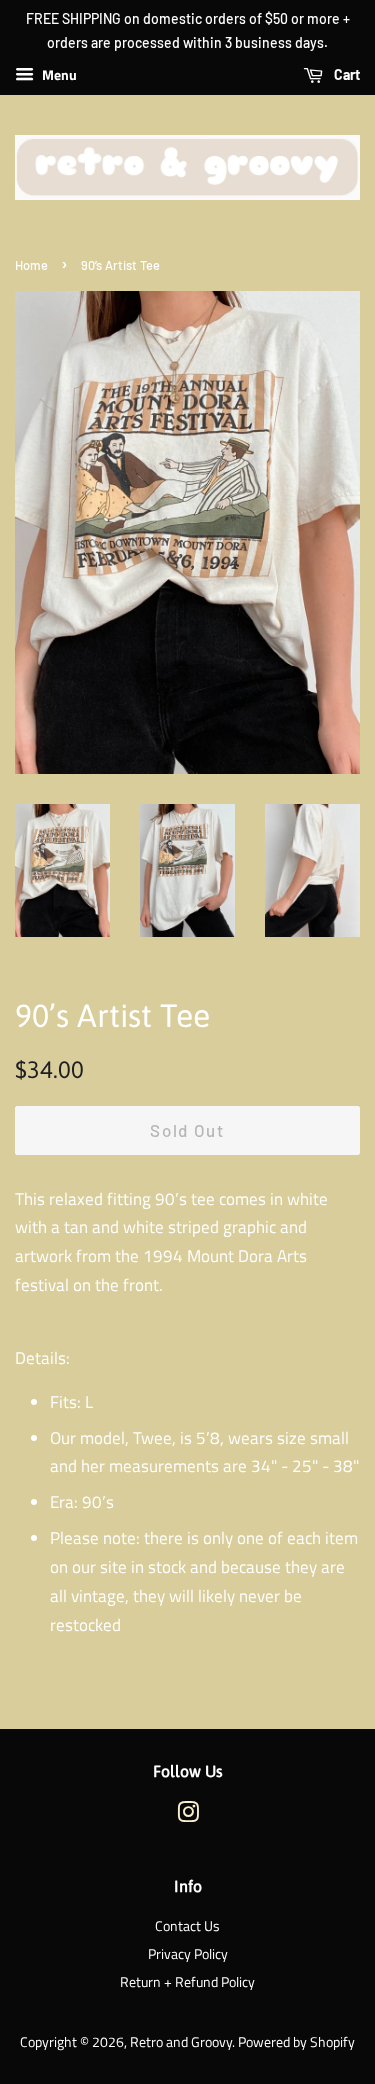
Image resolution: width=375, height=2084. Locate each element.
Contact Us (187, 1926)
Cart (345, 74)
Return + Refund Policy (187, 1982)
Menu (58, 74)
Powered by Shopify (296, 2042)
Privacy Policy (188, 1954)
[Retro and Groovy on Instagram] (188, 1816)
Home (31, 265)
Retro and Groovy (181, 2042)
